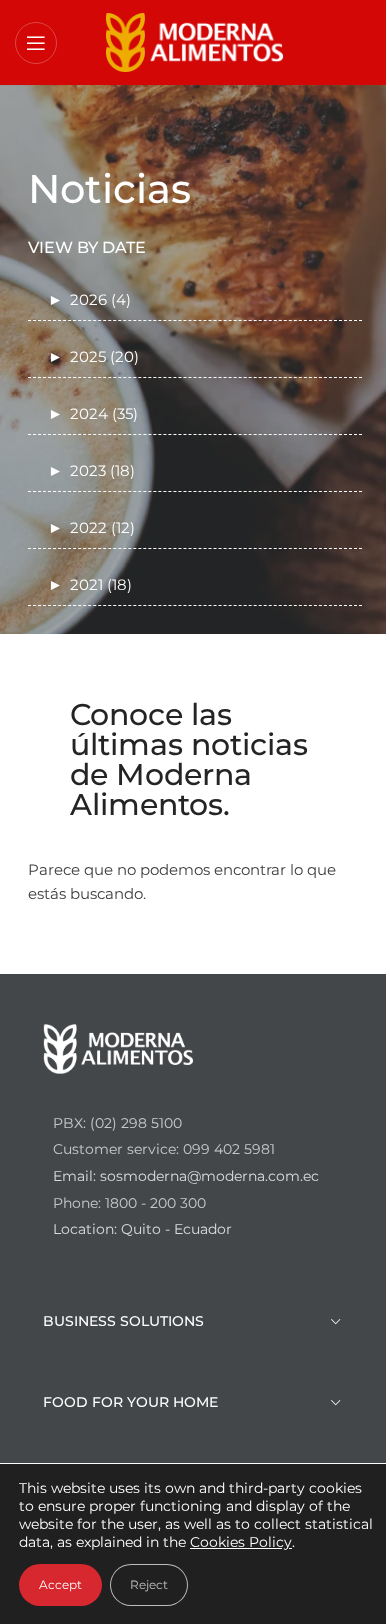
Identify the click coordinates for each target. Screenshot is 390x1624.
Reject (149, 1584)
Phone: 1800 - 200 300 (129, 1203)
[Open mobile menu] (36, 43)
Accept (60, 1584)
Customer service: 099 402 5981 (164, 1149)
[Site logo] (195, 40)
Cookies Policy (241, 1542)
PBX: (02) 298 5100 (117, 1123)
